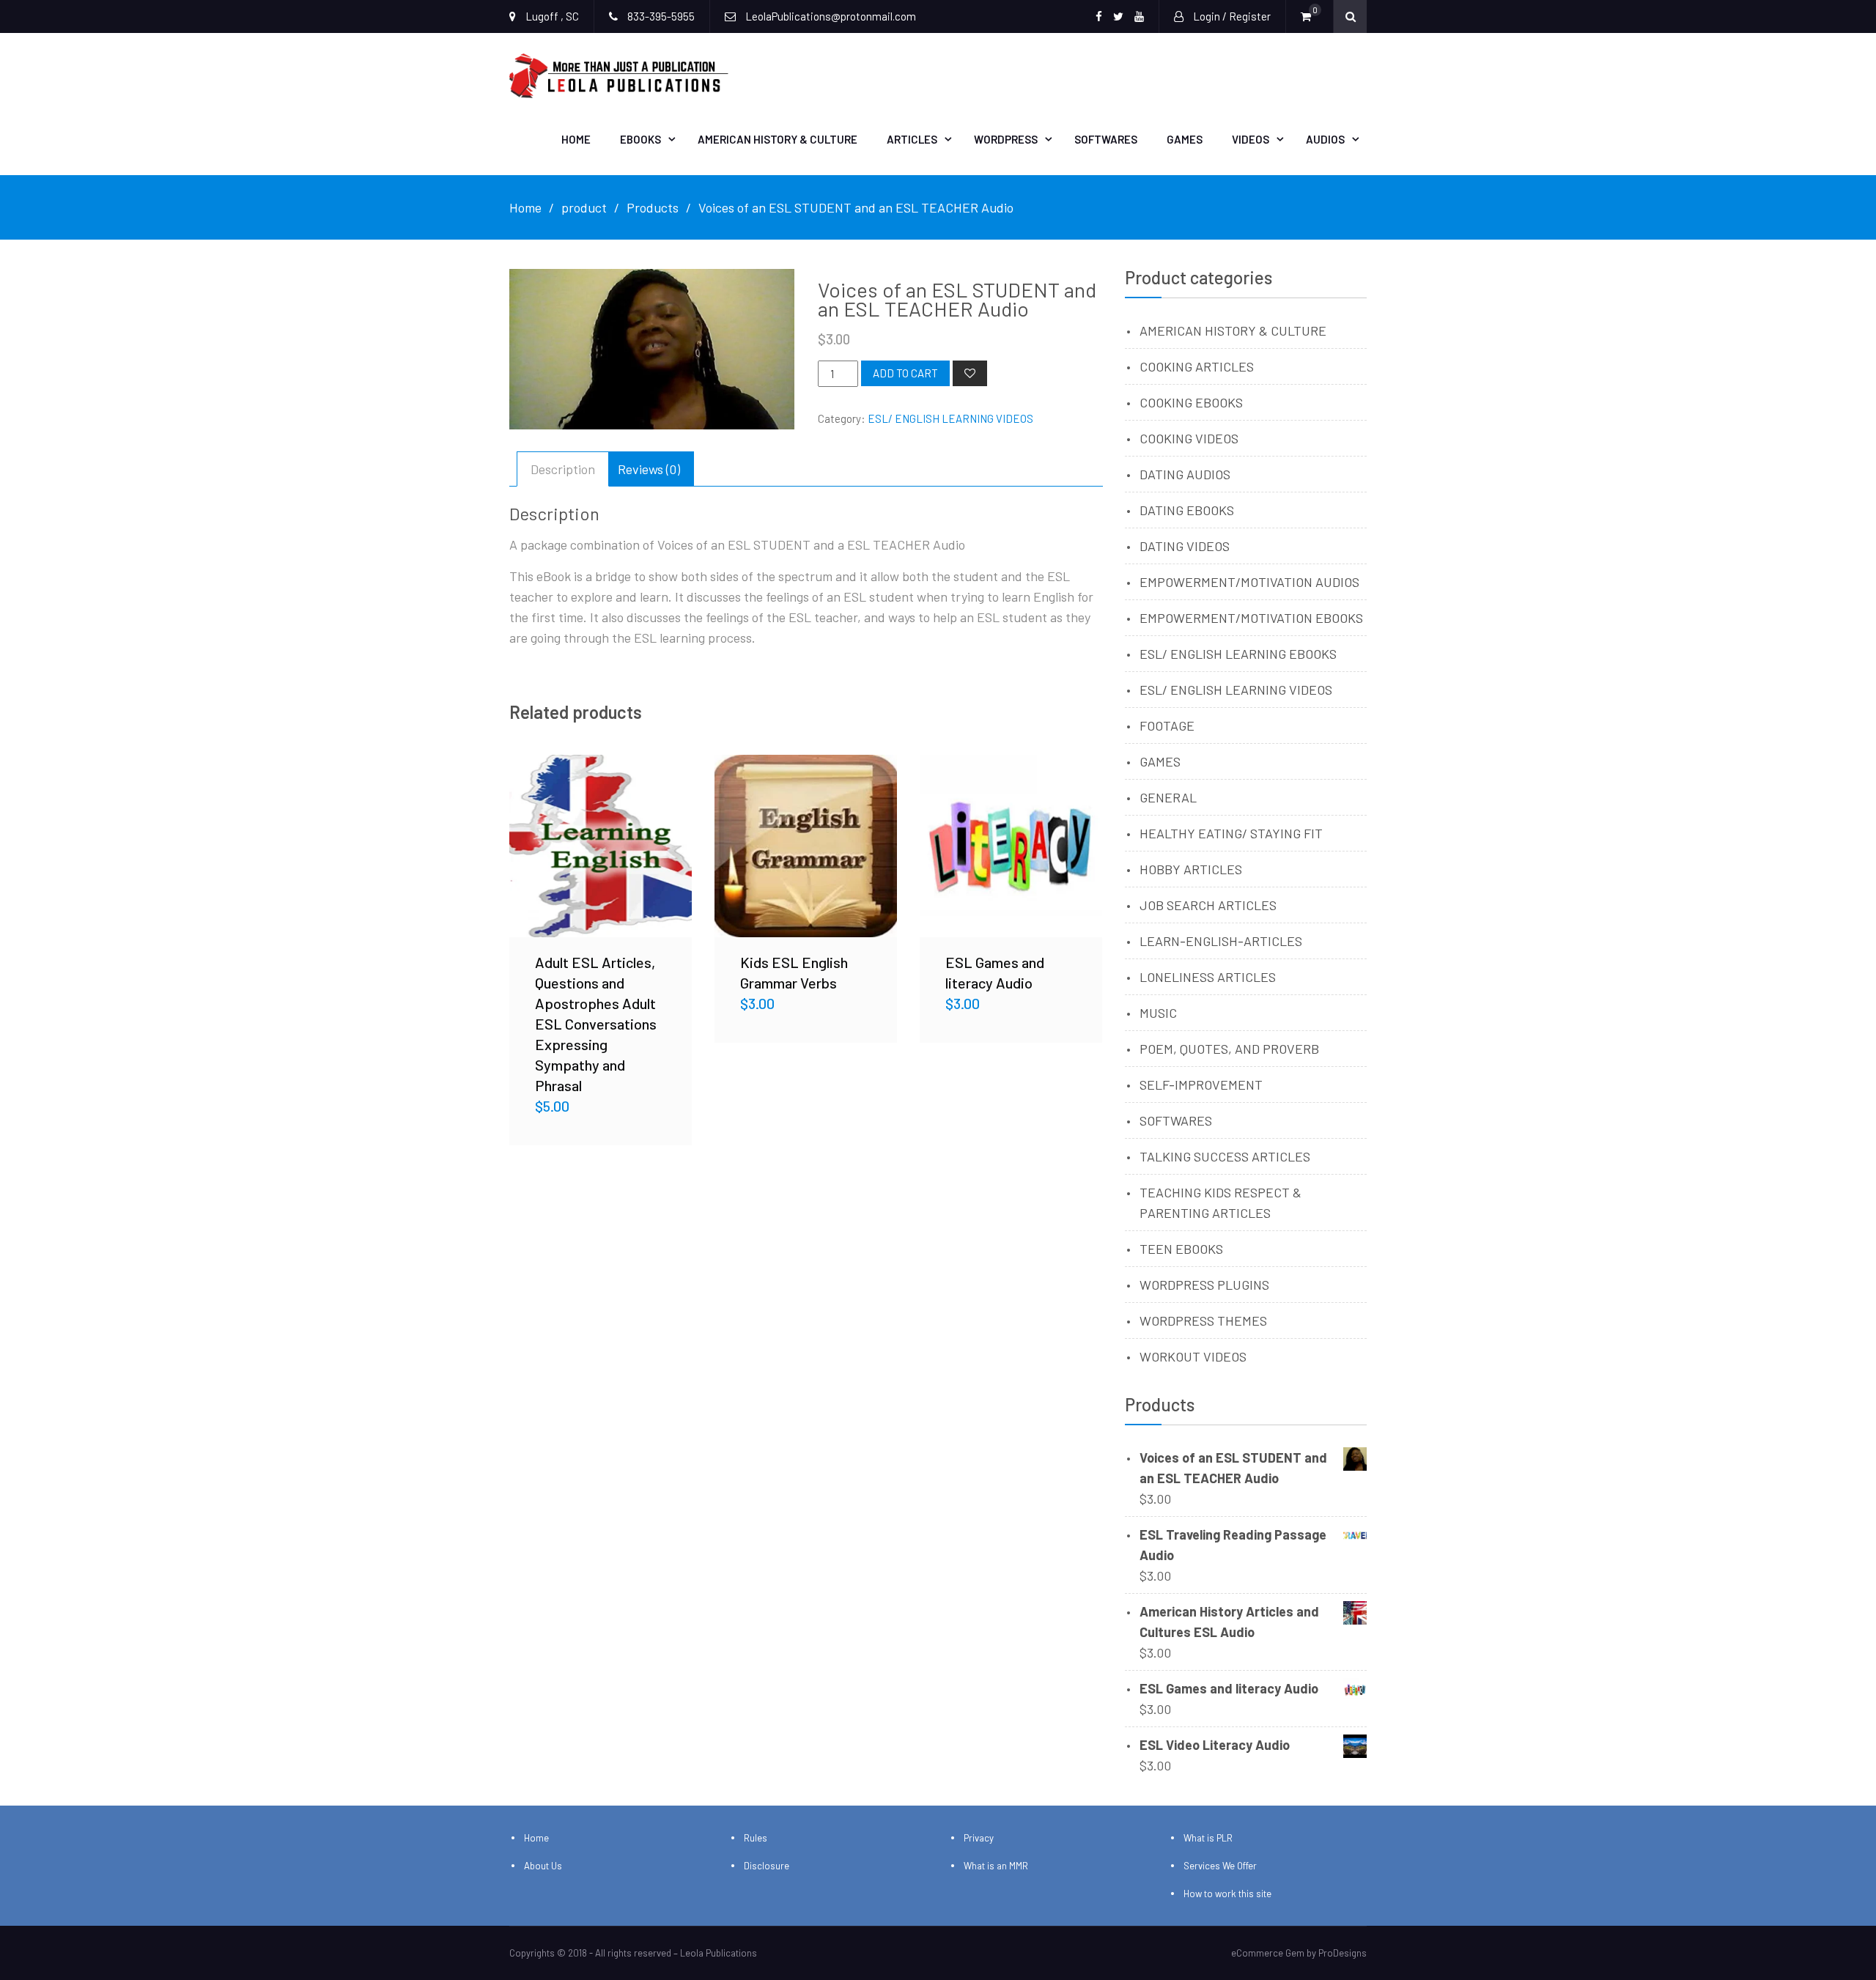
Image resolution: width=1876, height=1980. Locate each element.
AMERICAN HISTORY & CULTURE (1233, 330)
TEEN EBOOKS (1181, 1249)
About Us (543, 1866)
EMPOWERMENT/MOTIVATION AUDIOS (1249, 582)
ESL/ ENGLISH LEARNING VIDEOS (950, 418)
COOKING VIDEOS (1189, 438)
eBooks (640, 139)
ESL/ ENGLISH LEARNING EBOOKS (1238, 654)
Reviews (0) (649, 469)
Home (576, 139)
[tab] (563, 469)
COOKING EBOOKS (1191, 402)
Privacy (979, 1838)
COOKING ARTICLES (1197, 366)
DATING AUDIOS (1185, 474)
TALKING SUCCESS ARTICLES (1225, 1156)
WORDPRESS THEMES (1203, 1320)
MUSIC (1158, 1013)
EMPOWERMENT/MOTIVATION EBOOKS (1251, 618)
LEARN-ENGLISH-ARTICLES (1221, 941)
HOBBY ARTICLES (1191, 869)
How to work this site (1227, 1894)
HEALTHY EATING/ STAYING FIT (1231, 833)
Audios (1325, 139)
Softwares (1106, 139)
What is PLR (1208, 1838)
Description (563, 469)
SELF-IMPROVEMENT (1201, 1085)
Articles (912, 139)
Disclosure (767, 1866)
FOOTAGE (1167, 725)
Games (1185, 139)
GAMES (1160, 761)
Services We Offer (1220, 1866)
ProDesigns (1343, 1953)
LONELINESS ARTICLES (1208, 977)
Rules (756, 1838)
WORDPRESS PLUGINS (1204, 1285)
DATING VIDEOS (1185, 546)
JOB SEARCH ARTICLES (1208, 905)
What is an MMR (996, 1866)
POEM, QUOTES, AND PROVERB (1229, 1049)
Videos (1251, 139)
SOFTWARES (1176, 1120)
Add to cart (905, 373)
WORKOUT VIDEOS (1193, 1356)
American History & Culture (778, 139)
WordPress (1006, 139)
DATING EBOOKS (1187, 510)
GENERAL (1168, 797)
